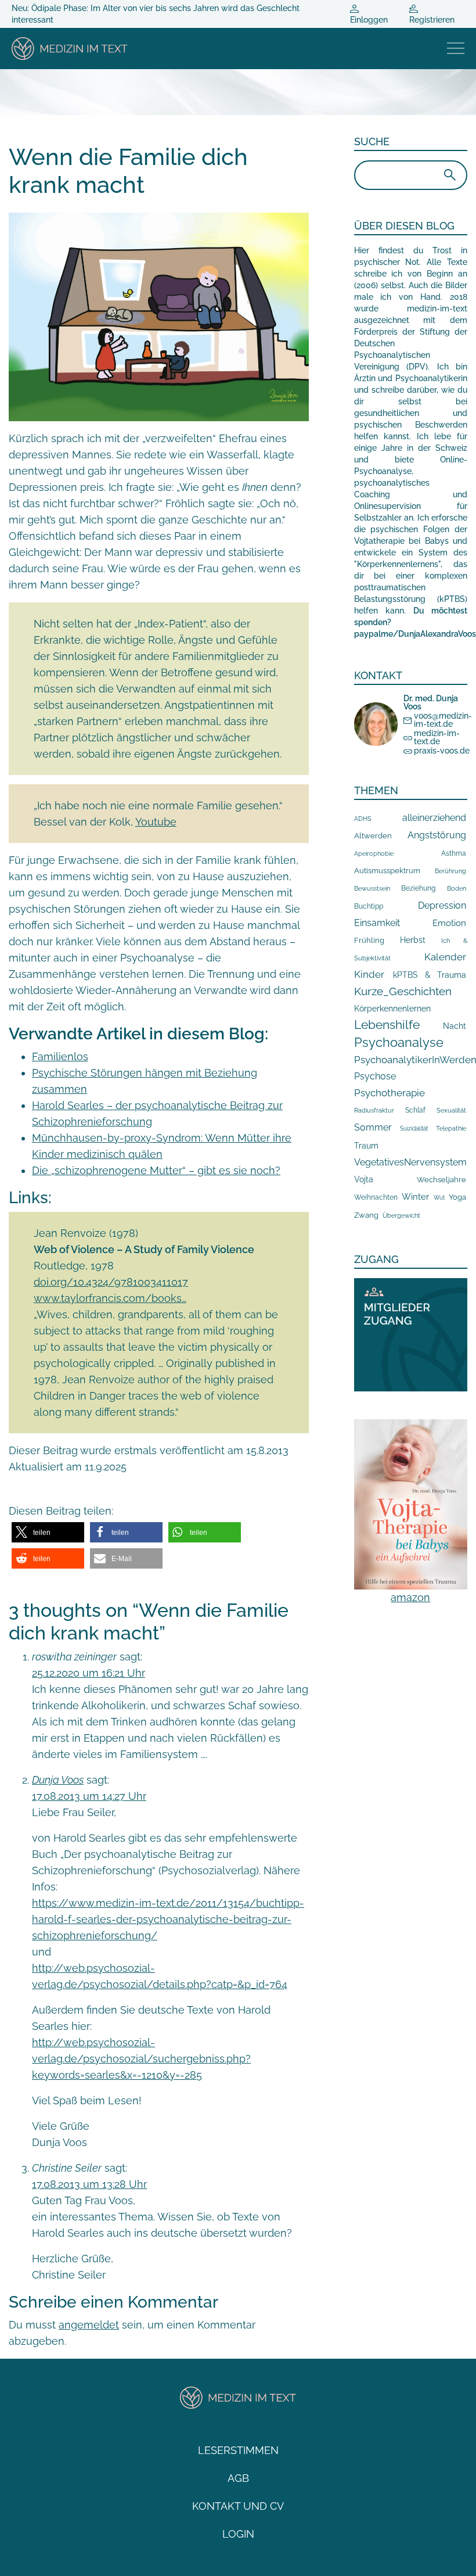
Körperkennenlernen (392, 1009)
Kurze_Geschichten (403, 991)
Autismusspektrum (387, 871)
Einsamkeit (377, 923)
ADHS (363, 819)
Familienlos (60, 1056)
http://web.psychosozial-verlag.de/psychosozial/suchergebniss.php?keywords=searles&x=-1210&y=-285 (141, 2059)
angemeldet (89, 2325)
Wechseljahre (441, 1180)
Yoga (457, 1197)
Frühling (369, 940)
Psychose (375, 1076)
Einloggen (369, 20)
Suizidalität (414, 1129)
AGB (238, 2478)
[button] (48, 1532)
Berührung (450, 871)
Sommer (373, 1127)
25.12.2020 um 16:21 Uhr (89, 1673)
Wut (439, 1198)
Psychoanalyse (399, 1042)
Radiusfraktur (374, 1111)
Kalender (445, 957)
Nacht (455, 1026)
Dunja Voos (58, 1780)
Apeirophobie (374, 853)
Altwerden (373, 836)
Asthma (454, 853)
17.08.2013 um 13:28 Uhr (89, 2184)
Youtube (156, 822)
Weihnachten (376, 1197)
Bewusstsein (372, 889)
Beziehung (418, 888)
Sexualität (451, 1111)
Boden (457, 889)
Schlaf (415, 1110)
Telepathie (451, 1129)
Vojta (364, 1179)
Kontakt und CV (238, 2506)
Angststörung (437, 835)
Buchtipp (369, 906)
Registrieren (432, 20)
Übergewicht (401, 1215)
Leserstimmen (238, 2450)
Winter (415, 1196)
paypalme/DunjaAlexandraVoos (415, 634)
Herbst (413, 940)
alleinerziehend (434, 818)
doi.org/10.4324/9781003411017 (111, 1282)
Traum (366, 1146)
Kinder (369, 974)
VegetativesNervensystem (410, 1162)
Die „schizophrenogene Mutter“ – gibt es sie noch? (156, 1170)
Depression (442, 905)
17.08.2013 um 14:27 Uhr (89, 1796)
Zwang (366, 1215)
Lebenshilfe (387, 1025)
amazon (410, 1597)
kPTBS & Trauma (430, 975)
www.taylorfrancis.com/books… (110, 1298)
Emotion (449, 923)
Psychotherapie (390, 1093)
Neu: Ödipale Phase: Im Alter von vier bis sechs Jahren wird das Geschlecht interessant (156, 14)
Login (238, 2534)
